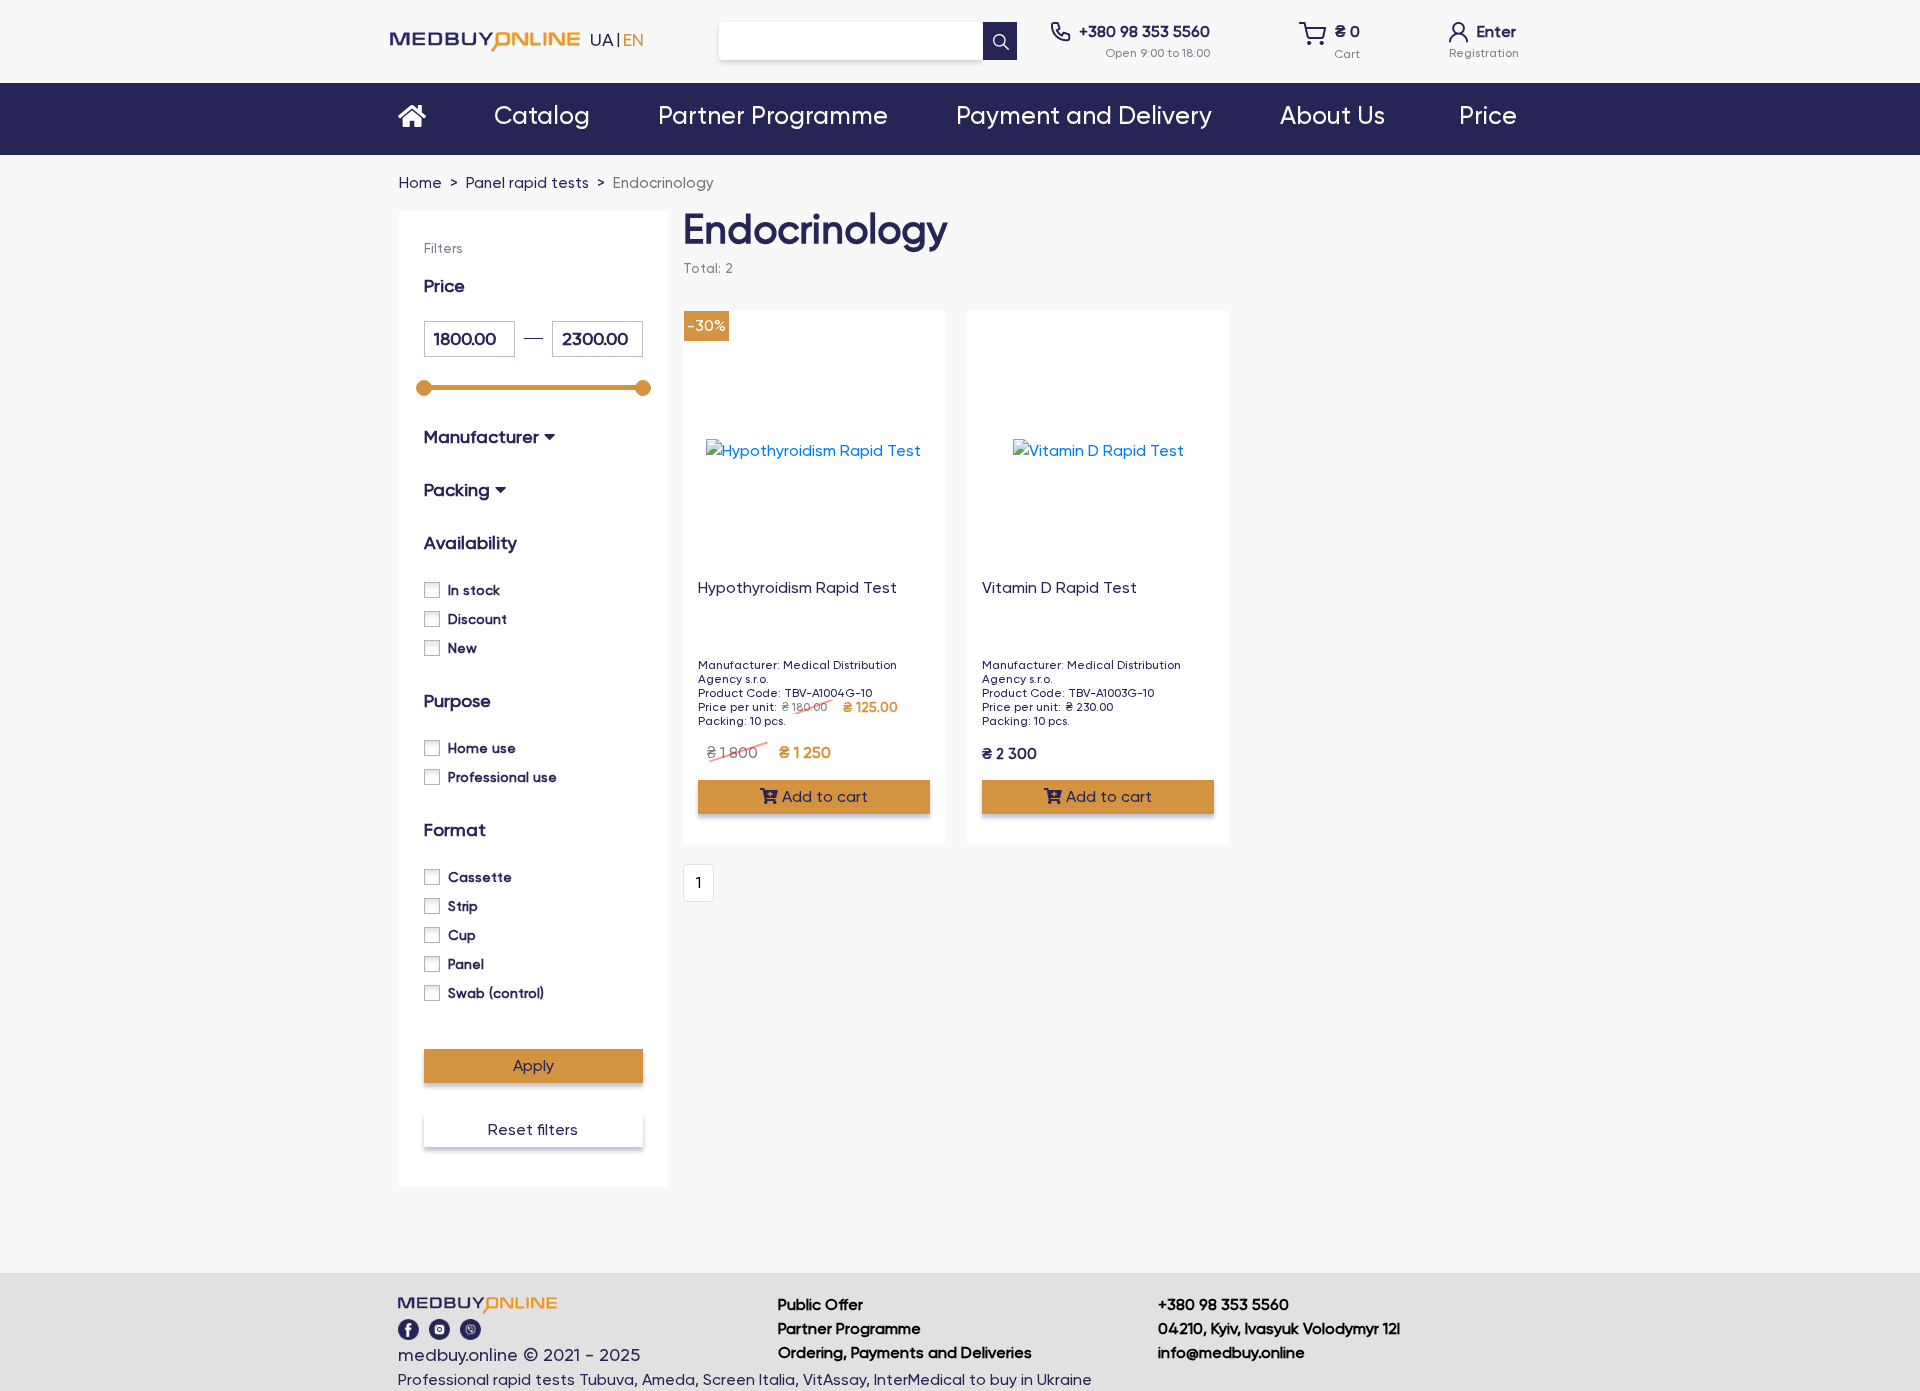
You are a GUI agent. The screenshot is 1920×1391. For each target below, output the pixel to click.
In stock (474, 590)
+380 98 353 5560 (1144, 31)
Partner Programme (849, 1328)
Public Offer (820, 1304)
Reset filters (533, 1129)
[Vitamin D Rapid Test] (1098, 450)
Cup (462, 935)
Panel (466, 964)
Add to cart (825, 796)
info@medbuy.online (1231, 1352)
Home (420, 183)
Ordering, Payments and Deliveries (905, 1352)
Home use (482, 748)
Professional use (502, 777)
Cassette (480, 877)
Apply (533, 1065)
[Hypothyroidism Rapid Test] (813, 450)
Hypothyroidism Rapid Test (797, 587)
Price (1488, 116)
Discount (477, 619)
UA (602, 39)
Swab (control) (496, 993)
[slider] (424, 388)
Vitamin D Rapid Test (1059, 587)
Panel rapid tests (527, 183)
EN (633, 39)
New (462, 648)
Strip (463, 906)
